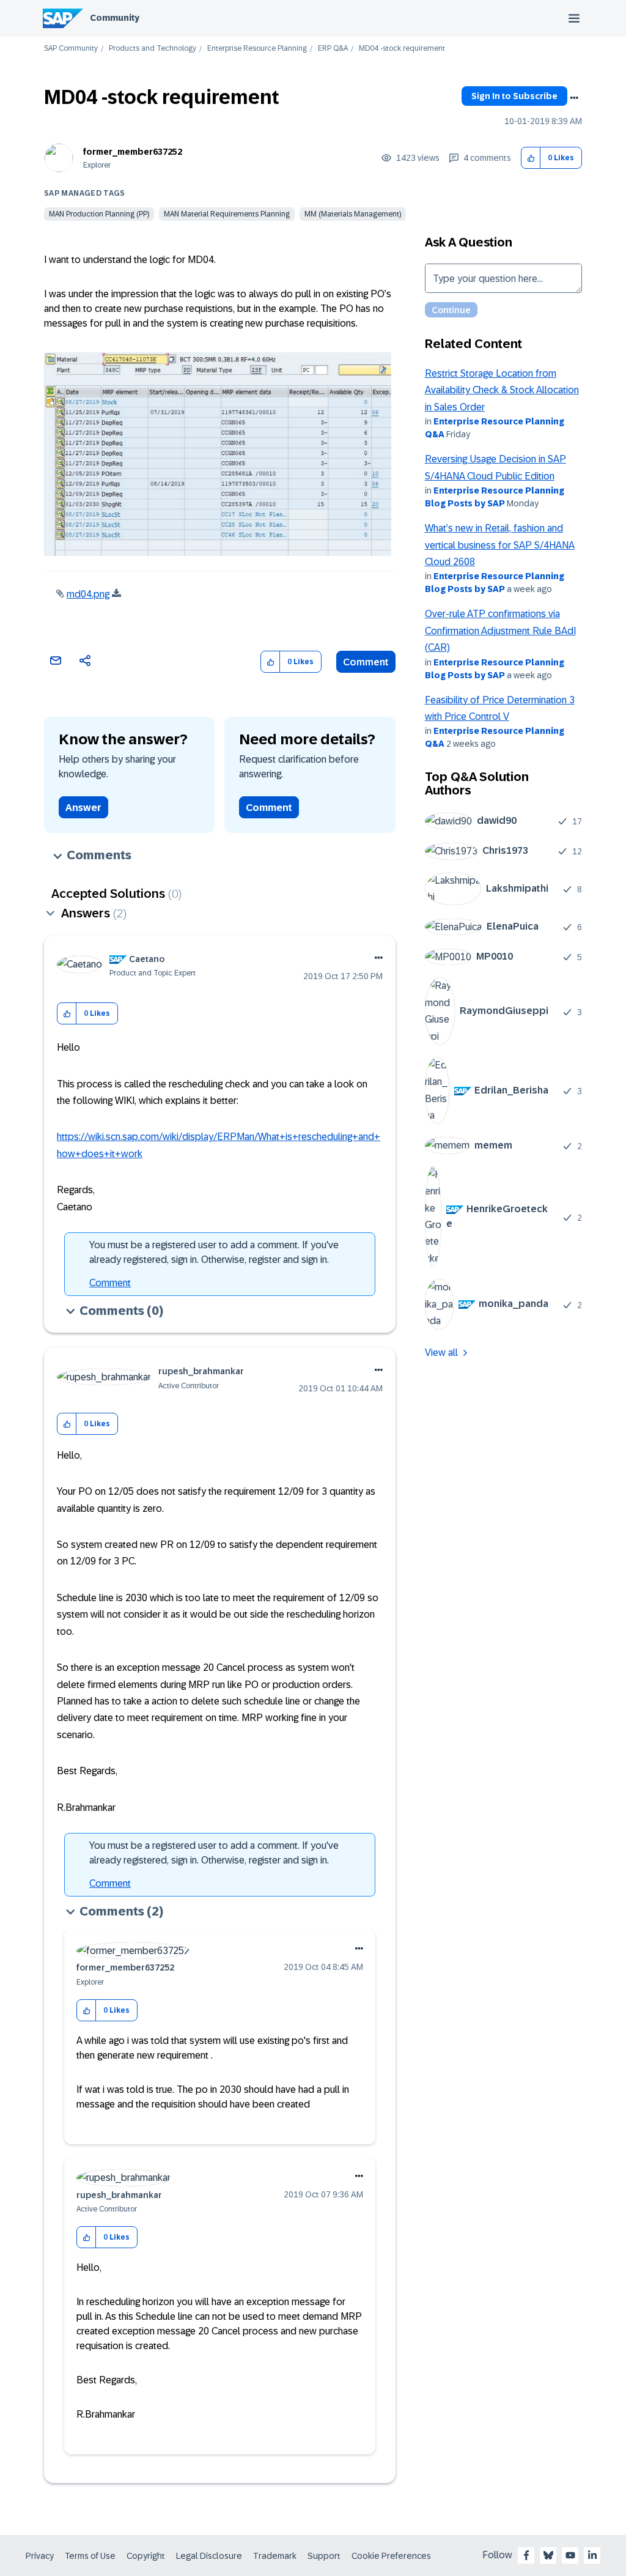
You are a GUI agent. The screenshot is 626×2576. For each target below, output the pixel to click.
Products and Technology (153, 49)
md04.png (88, 594)
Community (115, 18)
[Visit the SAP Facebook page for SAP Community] (526, 2555)
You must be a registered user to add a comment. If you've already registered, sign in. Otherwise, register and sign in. (214, 1252)
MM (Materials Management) (353, 214)
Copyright (146, 2556)
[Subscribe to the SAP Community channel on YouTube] (570, 2555)
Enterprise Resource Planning (257, 49)
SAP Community (71, 49)
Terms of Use (90, 2556)
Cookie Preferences (391, 2556)
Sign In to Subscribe (514, 96)
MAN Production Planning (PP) (99, 214)
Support (324, 2556)
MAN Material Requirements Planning (227, 214)
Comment (366, 662)
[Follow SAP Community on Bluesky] (548, 2555)
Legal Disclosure (209, 2556)
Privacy (40, 2556)
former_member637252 (133, 152)
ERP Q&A (333, 49)
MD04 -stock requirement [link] (402, 49)
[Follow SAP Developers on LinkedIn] (592, 2555)
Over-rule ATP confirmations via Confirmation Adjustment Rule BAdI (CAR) (500, 631)
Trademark (275, 2556)
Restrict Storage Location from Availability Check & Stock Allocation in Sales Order (502, 390)
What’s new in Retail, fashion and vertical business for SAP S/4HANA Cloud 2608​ (500, 545)
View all (441, 1353)
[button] (531, 158)
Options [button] (574, 98)
